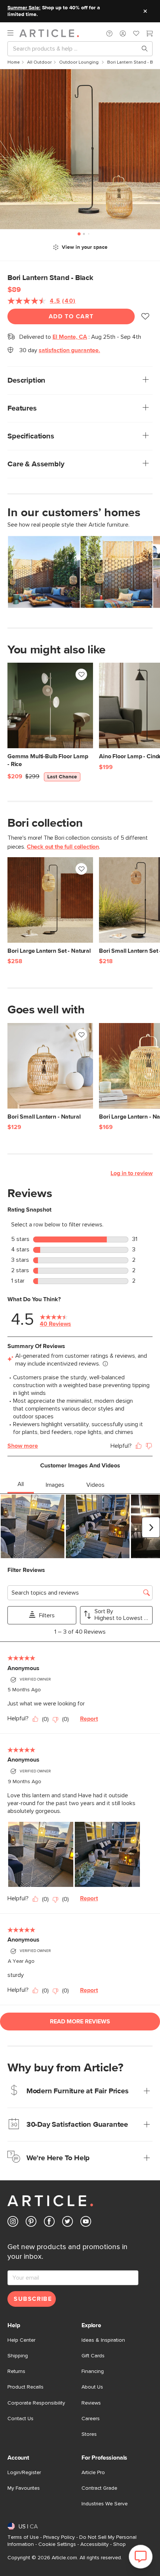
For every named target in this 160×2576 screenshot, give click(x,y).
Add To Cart (71, 316)
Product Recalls (25, 2387)
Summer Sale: (24, 8)
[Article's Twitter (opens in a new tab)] (68, 2223)
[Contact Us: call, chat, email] (109, 33)
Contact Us (20, 2419)
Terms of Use (23, 2537)
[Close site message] (145, 11)
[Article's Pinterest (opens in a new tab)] (31, 2223)
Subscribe (33, 2299)
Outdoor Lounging (79, 62)
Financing (93, 2371)
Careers (91, 2419)
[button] (109, 33)
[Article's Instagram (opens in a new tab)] (13, 2223)
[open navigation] (13, 33)
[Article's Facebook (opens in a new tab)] (49, 2223)
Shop (119, 2544)
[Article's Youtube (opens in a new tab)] (86, 2223)
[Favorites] (136, 34)
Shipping (18, 2356)
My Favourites (24, 2488)
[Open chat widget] (141, 2557)
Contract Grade (99, 2488)
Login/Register (24, 2473)
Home (14, 62)
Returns (16, 2371)
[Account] (123, 33)
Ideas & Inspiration (103, 2340)
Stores (89, 2434)
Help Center (21, 2340)
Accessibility (95, 2544)
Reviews (91, 2403)
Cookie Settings (57, 2544)
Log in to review (132, 1173)
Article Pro (93, 2473)
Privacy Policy (59, 2537)
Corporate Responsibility (36, 2403)
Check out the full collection (63, 847)
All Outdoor (39, 62)
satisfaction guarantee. (69, 350)
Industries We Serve (105, 2504)
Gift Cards (93, 2356)
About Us (92, 2387)
